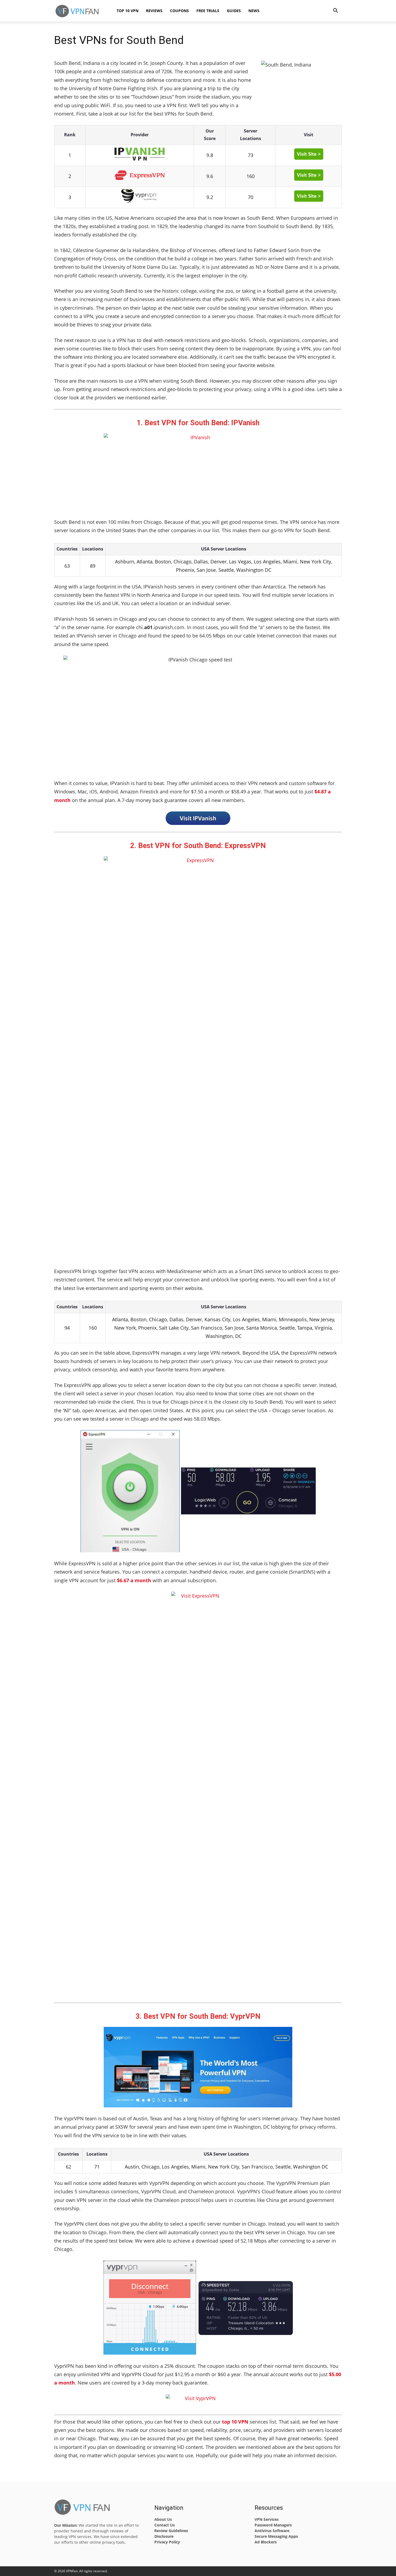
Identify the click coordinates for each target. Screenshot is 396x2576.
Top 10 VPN (128, 11)
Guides (234, 11)
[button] (335, 11)
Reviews (154, 11)
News (254, 11)
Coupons (179, 11)
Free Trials (208, 11)
